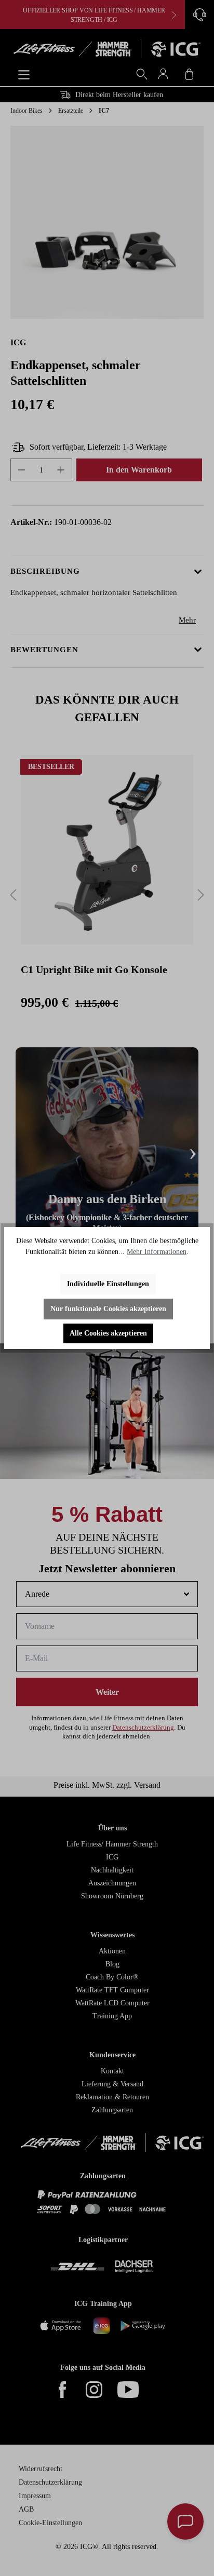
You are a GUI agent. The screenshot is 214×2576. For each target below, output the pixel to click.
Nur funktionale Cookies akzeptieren (108, 1309)
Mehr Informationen (157, 1252)
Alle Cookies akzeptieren (108, 1333)
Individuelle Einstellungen (108, 1284)
